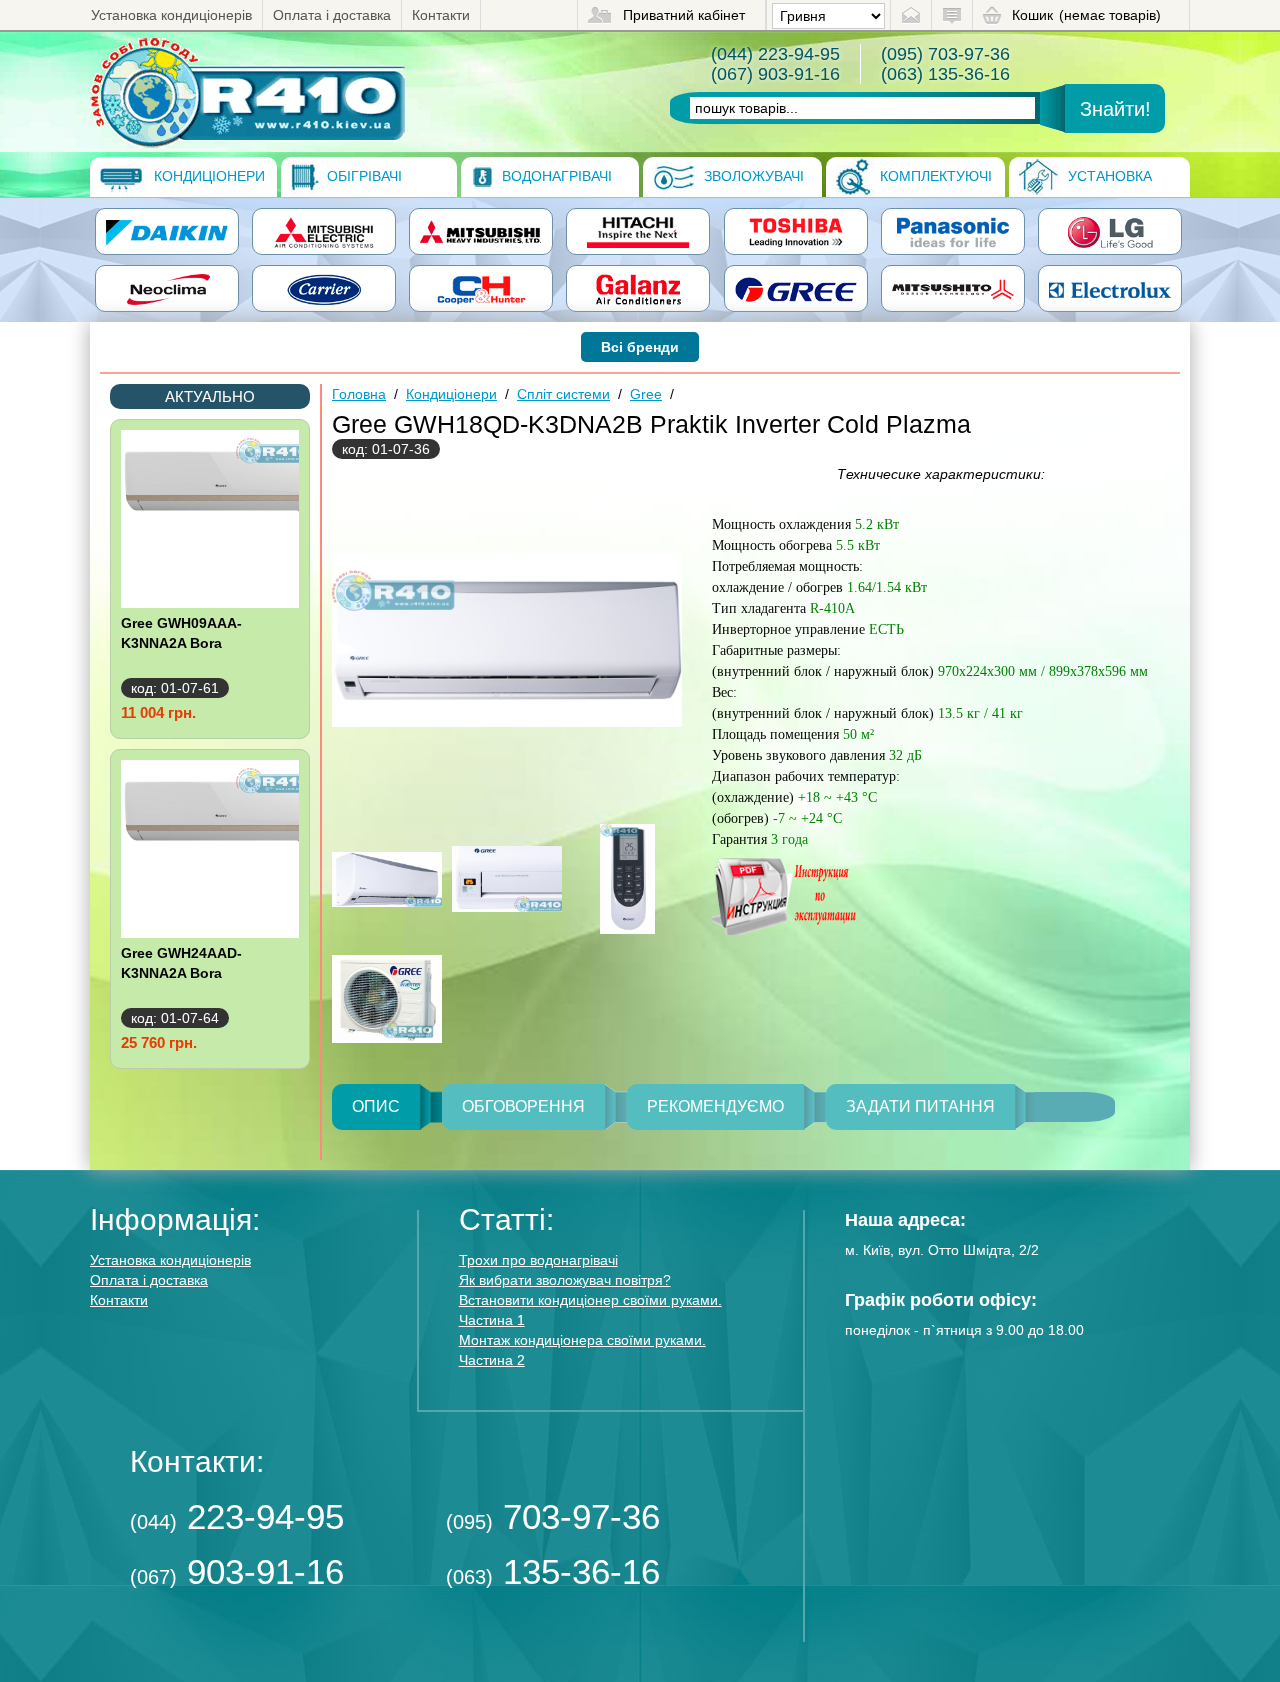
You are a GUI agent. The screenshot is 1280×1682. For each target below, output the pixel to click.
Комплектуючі (934, 176)
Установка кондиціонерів (171, 15)
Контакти (441, 15)
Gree (646, 394)
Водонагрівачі (555, 176)
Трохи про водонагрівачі (538, 1260)
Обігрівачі (362, 176)
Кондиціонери (207, 176)
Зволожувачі (752, 176)
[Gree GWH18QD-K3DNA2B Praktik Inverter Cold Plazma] (247, 92)
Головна (359, 394)
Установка (1108, 176)
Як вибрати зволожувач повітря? (565, 1280)
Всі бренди (640, 347)
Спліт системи (563, 394)
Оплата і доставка (332, 15)
